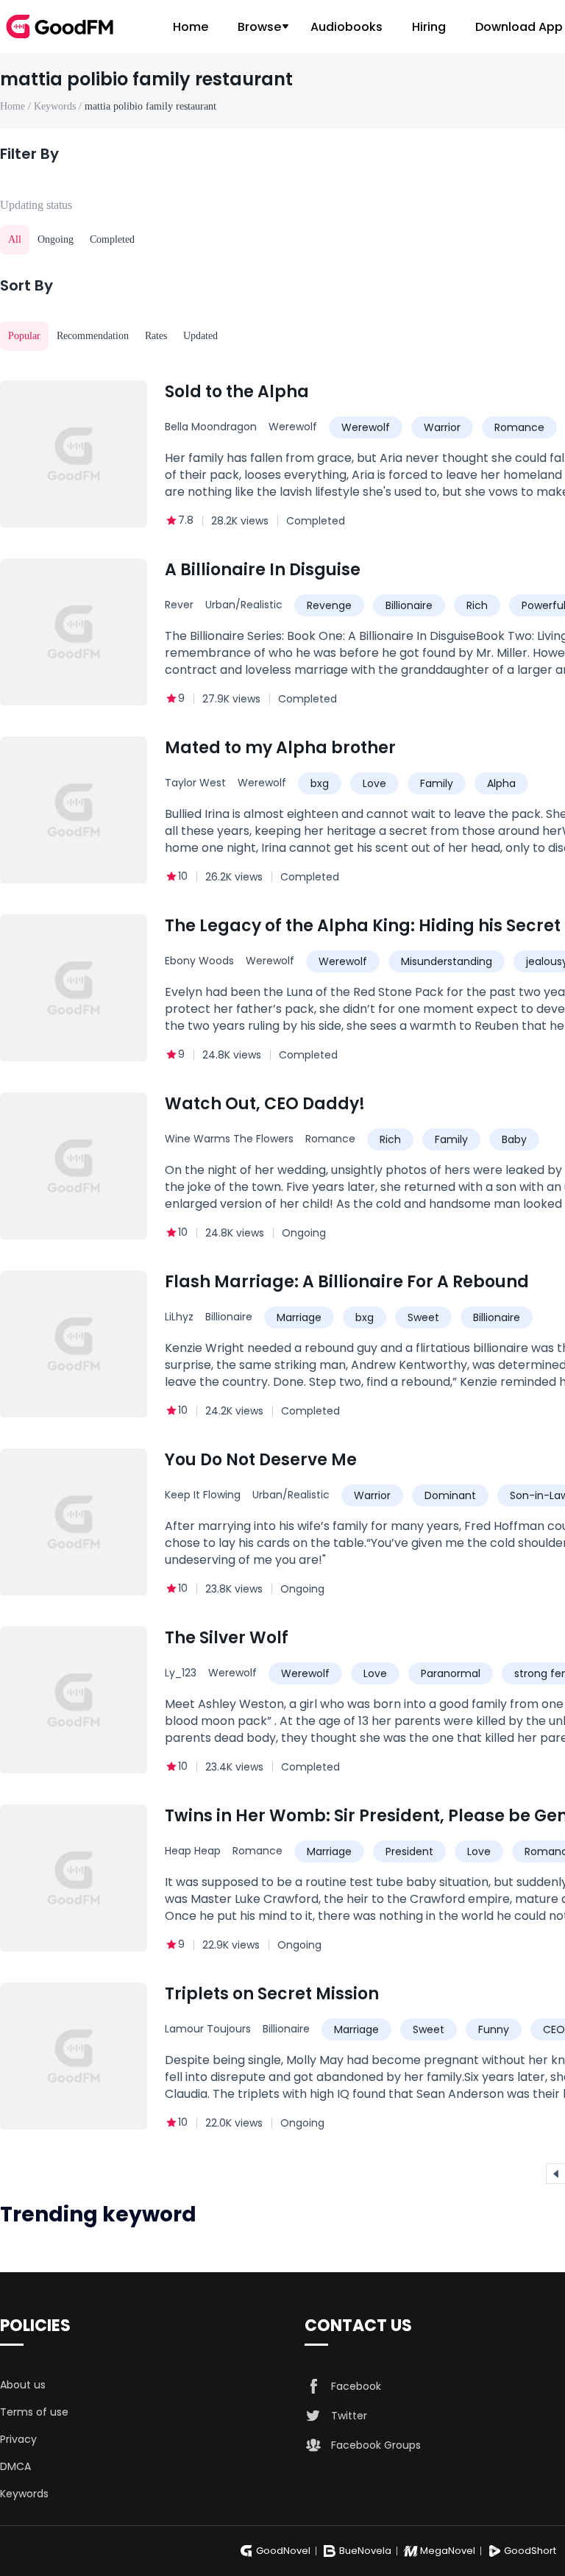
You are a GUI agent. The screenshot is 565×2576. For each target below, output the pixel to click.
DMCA (15, 2466)
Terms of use (34, 2412)
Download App (519, 27)
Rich (477, 605)
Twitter (349, 2416)
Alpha (501, 783)
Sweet (423, 1317)
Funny (494, 2029)
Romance (519, 427)
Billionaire (409, 605)
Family (437, 783)
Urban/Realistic (244, 605)
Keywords (24, 2494)
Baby (514, 1139)
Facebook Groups (376, 2445)
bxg (320, 783)
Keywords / (59, 106)
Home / (17, 106)
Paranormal (451, 1673)
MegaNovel (448, 2551)
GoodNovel (283, 2551)
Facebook (356, 2386)
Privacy (18, 2439)
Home (191, 27)
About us (23, 2385)
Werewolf (293, 427)
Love (374, 783)
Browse (259, 27)
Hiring (429, 27)
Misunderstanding (447, 961)
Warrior (442, 427)
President (409, 1851)
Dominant (450, 1495)
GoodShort (530, 2551)
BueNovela (365, 2551)
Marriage (299, 1317)
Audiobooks (347, 27)
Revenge (329, 605)
